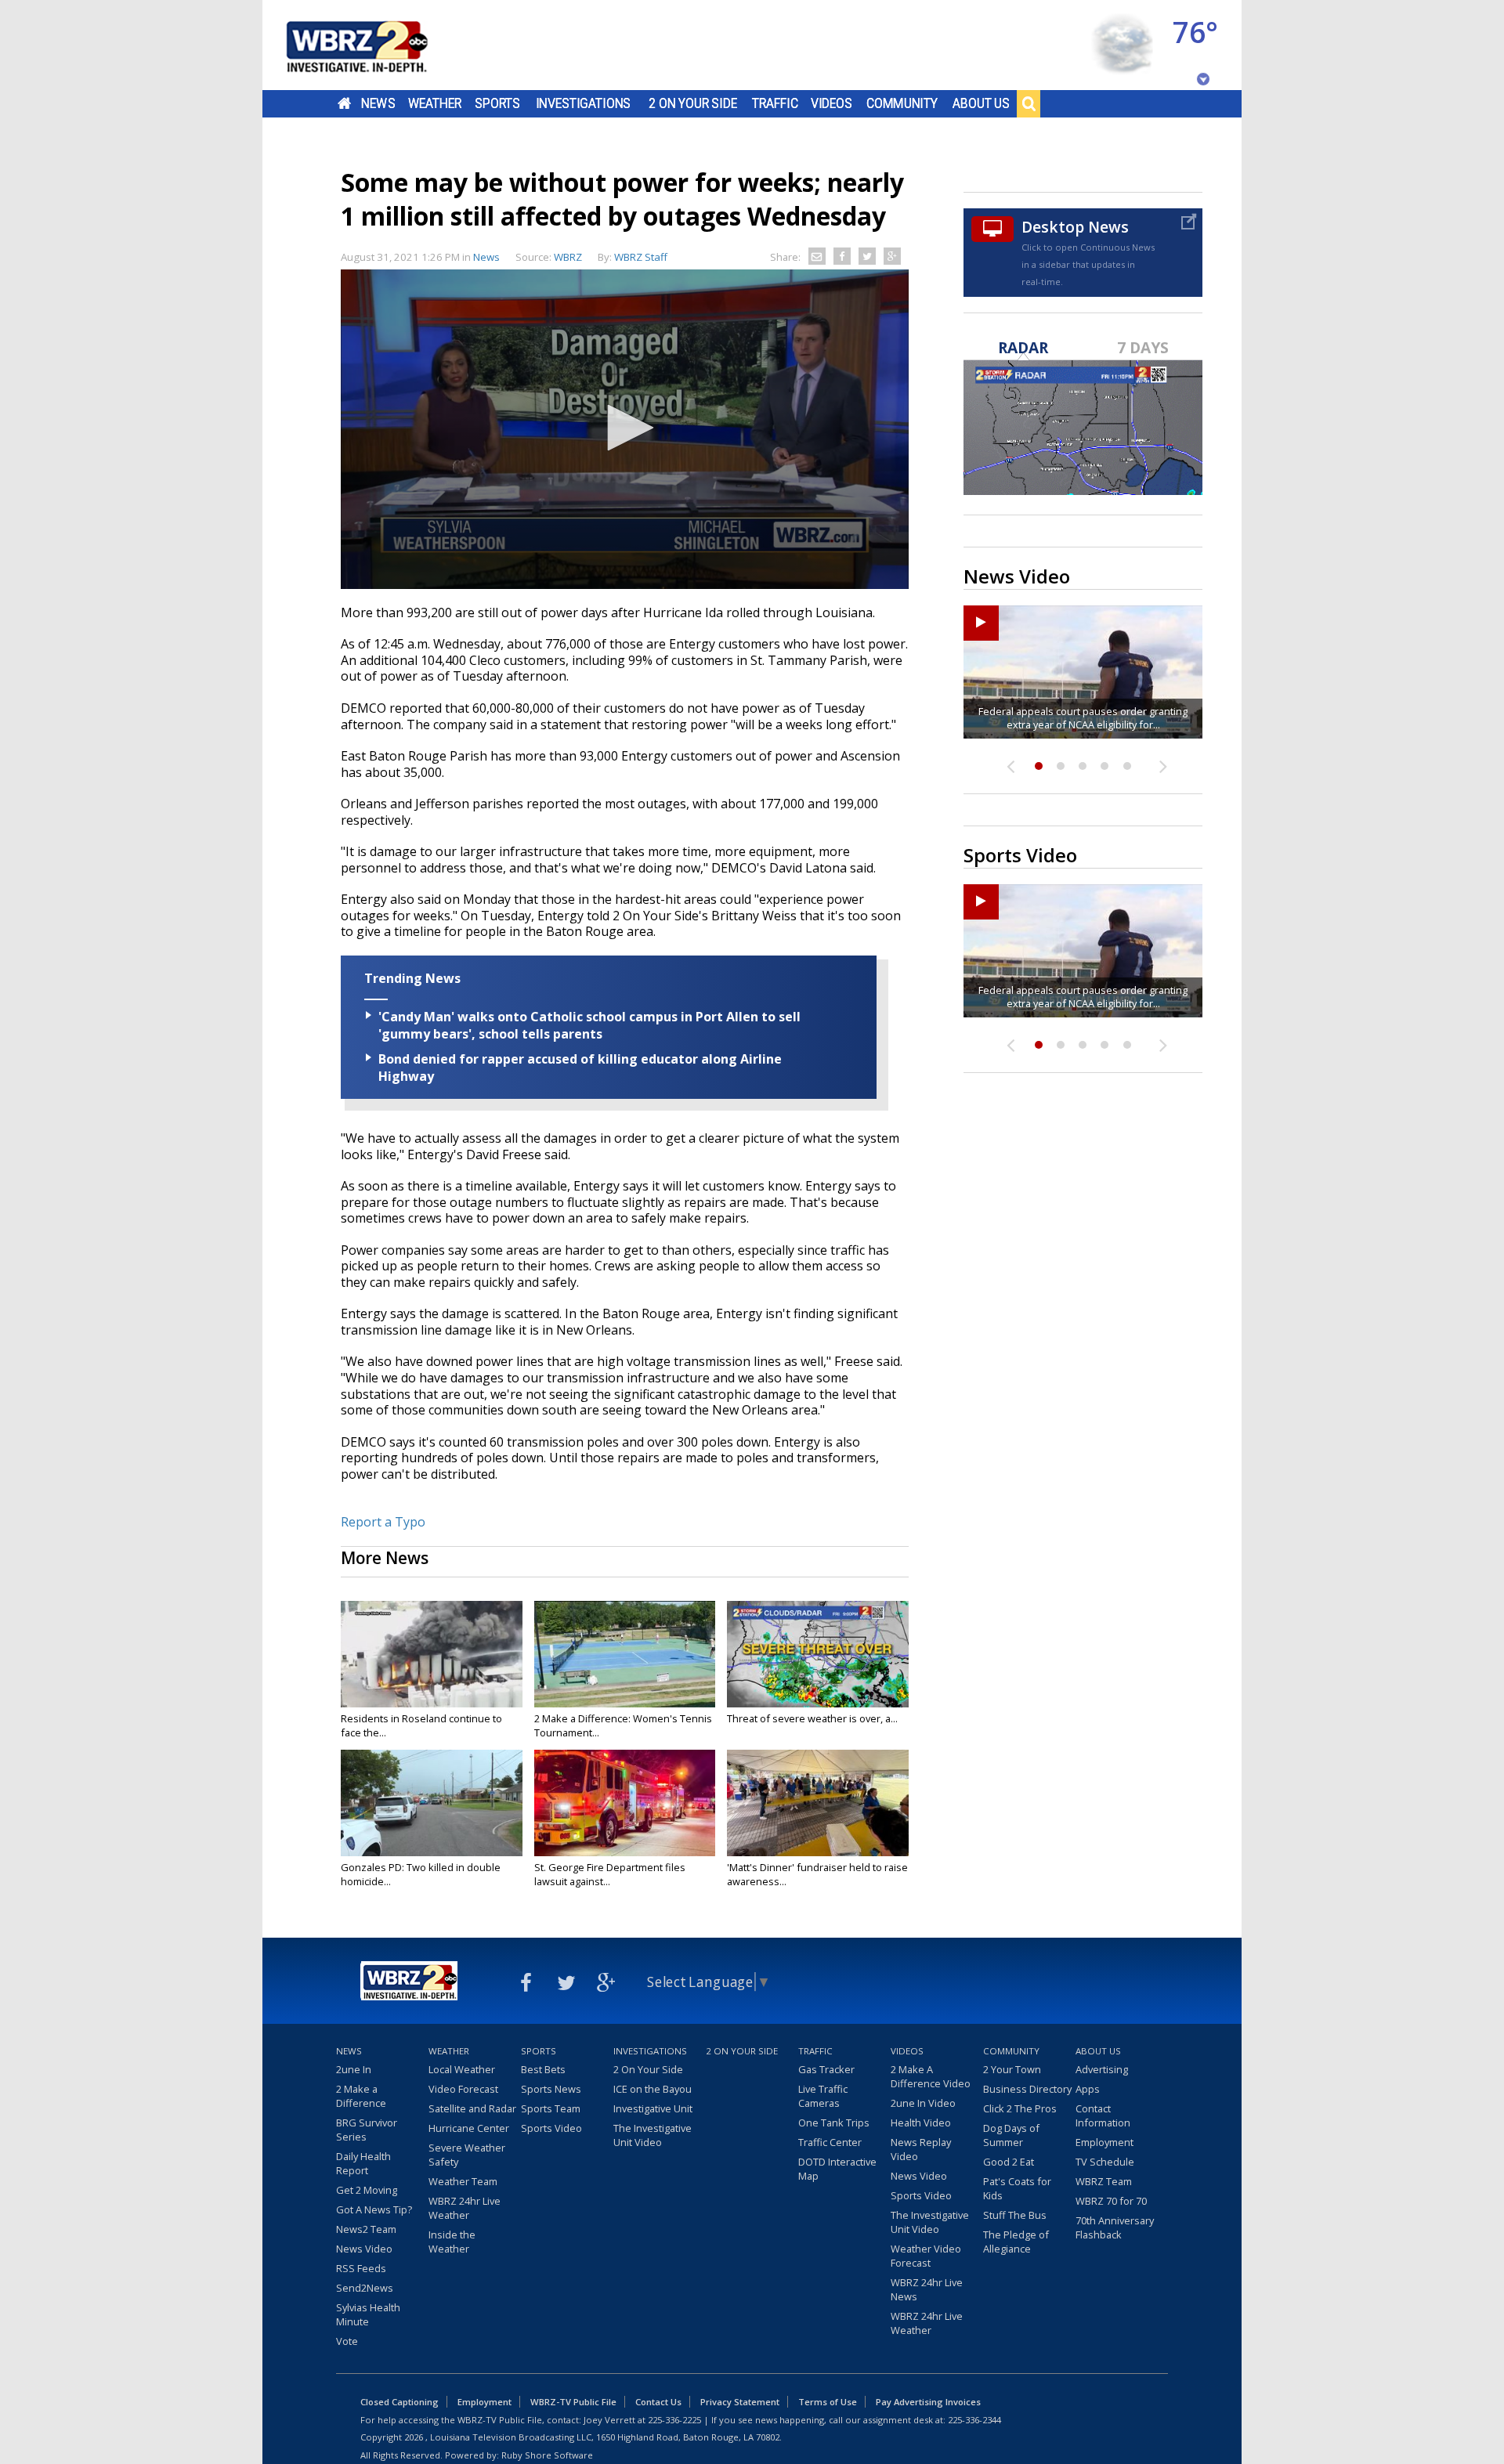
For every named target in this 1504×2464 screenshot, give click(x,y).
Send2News (365, 2288)
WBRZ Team (1104, 2181)
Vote (347, 2341)
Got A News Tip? (374, 2209)
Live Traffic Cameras (823, 2096)
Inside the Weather (452, 2242)
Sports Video (551, 2128)
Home (344, 103)
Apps (1088, 2089)
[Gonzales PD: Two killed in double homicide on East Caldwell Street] (432, 1803)
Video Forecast (463, 2089)
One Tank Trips (834, 2123)
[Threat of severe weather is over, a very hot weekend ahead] (818, 1654)
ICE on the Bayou (653, 2089)
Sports (497, 103)
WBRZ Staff (641, 257)
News (378, 103)
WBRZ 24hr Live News (927, 2289)
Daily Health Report (363, 2163)
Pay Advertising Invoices (928, 2402)
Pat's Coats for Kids (1017, 2188)
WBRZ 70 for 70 (1111, 2201)
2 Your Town (1012, 2069)
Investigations (584, 103)
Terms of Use (828, 2402)
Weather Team (463, 2181)
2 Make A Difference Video (931, 2076)
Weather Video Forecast (926, 2256)
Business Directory (1027, 2089)
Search (1029, 103)
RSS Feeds (361, 2268)
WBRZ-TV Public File (573, 2402)
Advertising (1102, 2069)
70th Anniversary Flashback (1115, 2227)
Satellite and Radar (472, 2108)
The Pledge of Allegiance (1016, 2242)
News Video (364, 2249)
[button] (625, 428)
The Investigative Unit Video (653, 2135)
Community (902, 103)
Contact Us (658, 2402)
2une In (354, 2069)
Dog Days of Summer (1011, 2135)
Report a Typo (383, 1522)
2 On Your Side (693, 103)
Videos (832, 103)
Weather (435, 103)
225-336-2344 (974, 2420)
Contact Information (1103, 2115)
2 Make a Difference (361, 2096)
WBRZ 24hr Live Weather (465, 2208)
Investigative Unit (653, 2108)
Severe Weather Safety (467, 2155)
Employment (1104, 2142)
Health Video (921, 2123)
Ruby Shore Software (547, 2455)
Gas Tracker (826, 2069)
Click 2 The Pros (1020, 2108)
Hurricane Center (469, 2128)
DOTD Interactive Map (837, 2169)
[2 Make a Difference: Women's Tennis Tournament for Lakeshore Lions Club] (625, 1654)
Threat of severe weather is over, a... (812, 1718)
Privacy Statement (740, 2402)
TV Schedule (1105, 2162)
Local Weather (462, 2069)
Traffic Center (830, 2142)
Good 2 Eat (1009, 2162)
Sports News (551, 2089)
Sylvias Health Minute (368, 2314)
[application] (625, 429)
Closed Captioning (399, 2402)
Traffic (775, 103)
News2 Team (366, 2229)
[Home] (376, 45)
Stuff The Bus (1015, 2215)
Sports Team (551, 2108)
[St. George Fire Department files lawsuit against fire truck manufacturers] (625, 1803)
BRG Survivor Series (367, 2130)
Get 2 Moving (367, 2190)
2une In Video (923, 2103)
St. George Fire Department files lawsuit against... (610, 1874)
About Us (981, 103)
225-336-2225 (674, 2420)
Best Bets (543, 2069)
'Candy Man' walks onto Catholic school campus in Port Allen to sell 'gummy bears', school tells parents (589, 1025)
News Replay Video (921, 2149)
